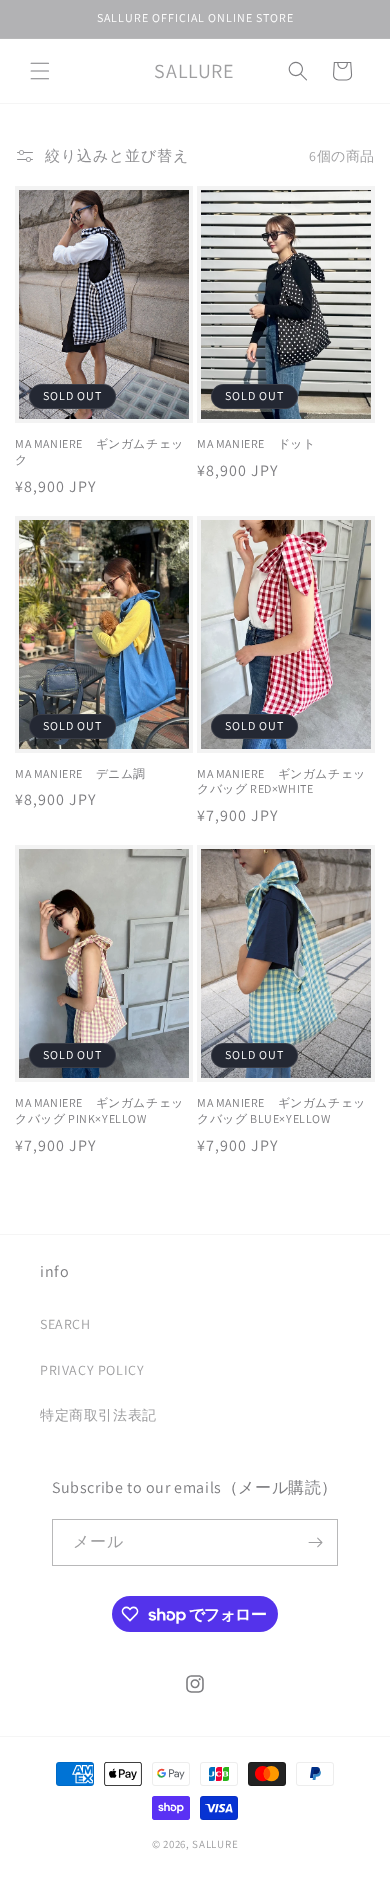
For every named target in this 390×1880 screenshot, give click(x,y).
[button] (40, 71)
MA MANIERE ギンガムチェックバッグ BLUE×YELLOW (281, 1110)
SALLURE (215, 1844)
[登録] (315, 1542)
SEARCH (65, 1324)
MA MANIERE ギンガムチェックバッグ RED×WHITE (281, 781)
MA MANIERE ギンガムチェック (99, 451)
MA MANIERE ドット (256, 443)
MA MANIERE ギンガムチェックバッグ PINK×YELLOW (99, 1110)
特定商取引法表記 (98, 1415)
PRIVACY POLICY (92, 1370)
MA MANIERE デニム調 (80, 773)
